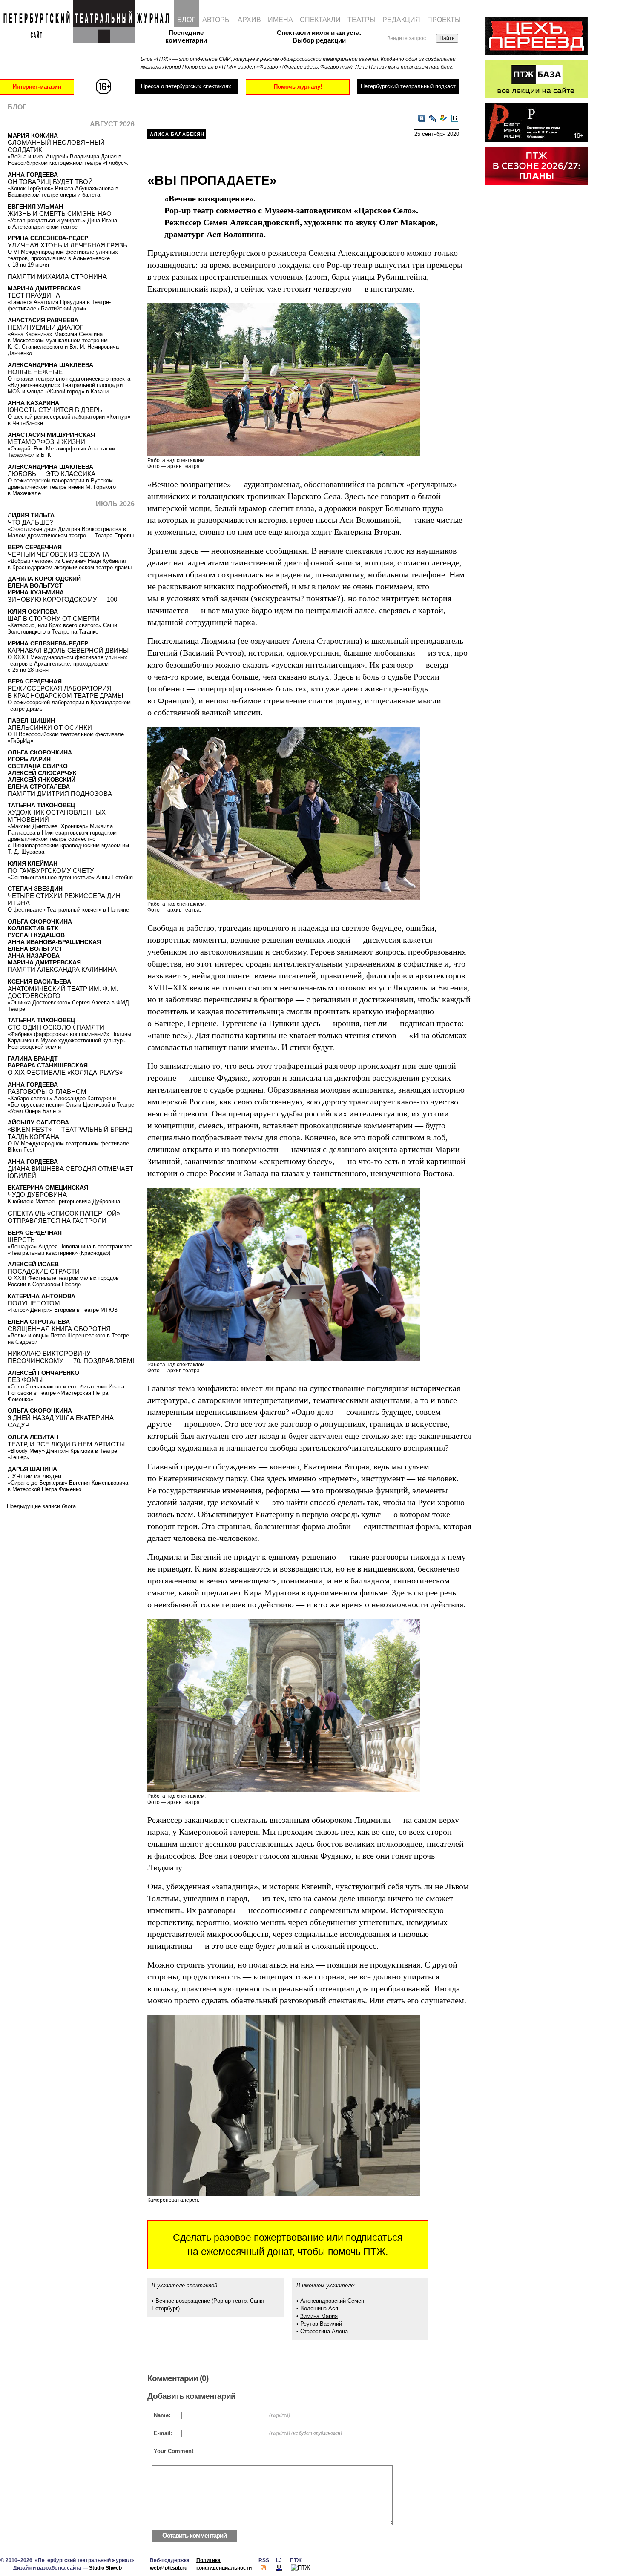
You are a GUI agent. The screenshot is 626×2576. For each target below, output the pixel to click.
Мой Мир (444, 119)
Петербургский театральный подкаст (408, 86)
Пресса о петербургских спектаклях (186, 86)
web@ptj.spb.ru (169, 2568)
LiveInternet (455, 119)
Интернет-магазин (37, 87)
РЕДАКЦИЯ (401, 20)
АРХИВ (249, 20)
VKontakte (422, 119)
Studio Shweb (105, 2568)
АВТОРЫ (217, 20)
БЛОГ (186, 20)
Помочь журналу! (298, 87)
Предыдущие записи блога (41, 1506)
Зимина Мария (319, 2316)
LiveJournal (433, 119)
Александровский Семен (332, 2301)
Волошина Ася (319, 2308)
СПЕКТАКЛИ (320, 20)
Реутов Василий (321, 2324)
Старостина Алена (324, 2331)
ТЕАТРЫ (362, 20)
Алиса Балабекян (177, 134)
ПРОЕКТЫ (444, 20)
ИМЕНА (280, 20)
